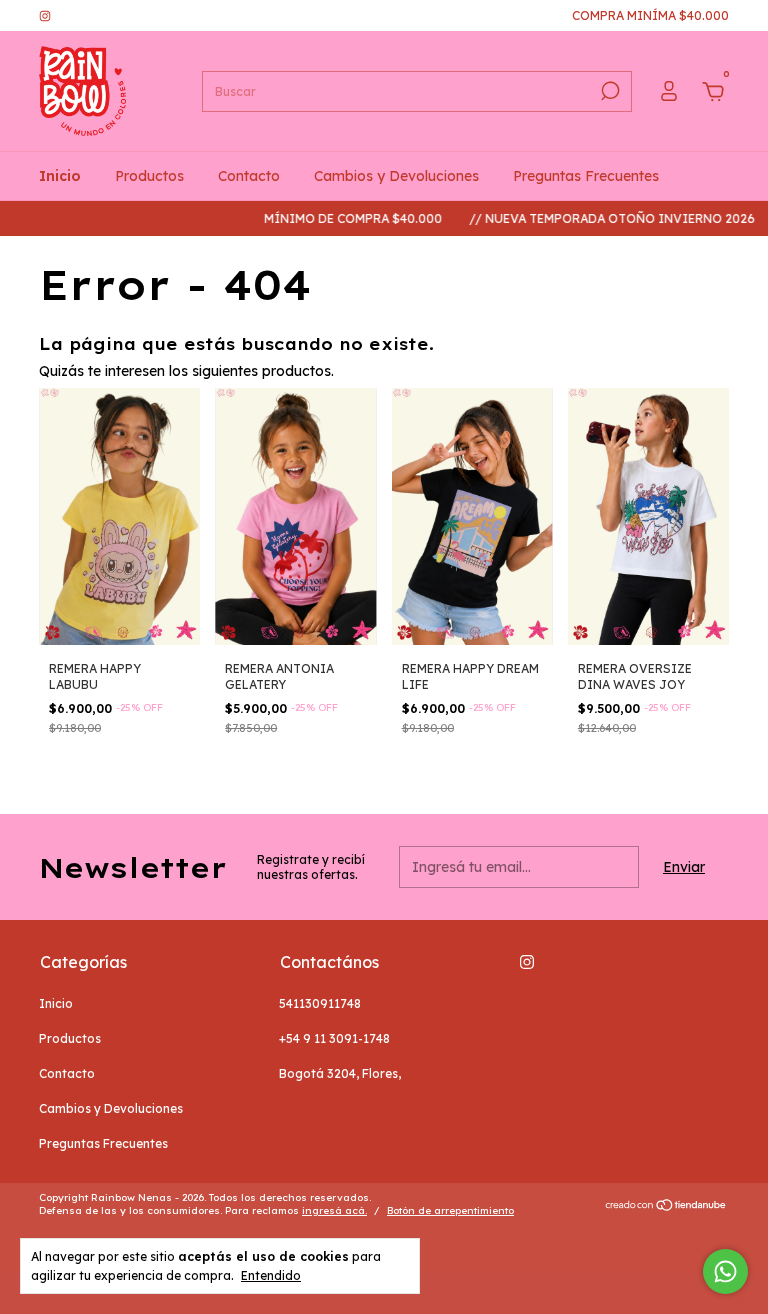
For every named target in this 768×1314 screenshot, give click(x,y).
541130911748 (320, 1003)
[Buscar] (608, 91)
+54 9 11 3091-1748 (334, 1038)
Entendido (271, 1275)
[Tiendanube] (666, 1207)
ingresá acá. (334, 1210)
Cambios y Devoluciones (396, 176)
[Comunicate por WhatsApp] (725, 1271)
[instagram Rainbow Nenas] (45, 15)
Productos (149, 176)
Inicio (60, 176)
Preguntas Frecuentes (586, 176)
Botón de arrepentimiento (450, 1210)
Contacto (249, 176)
